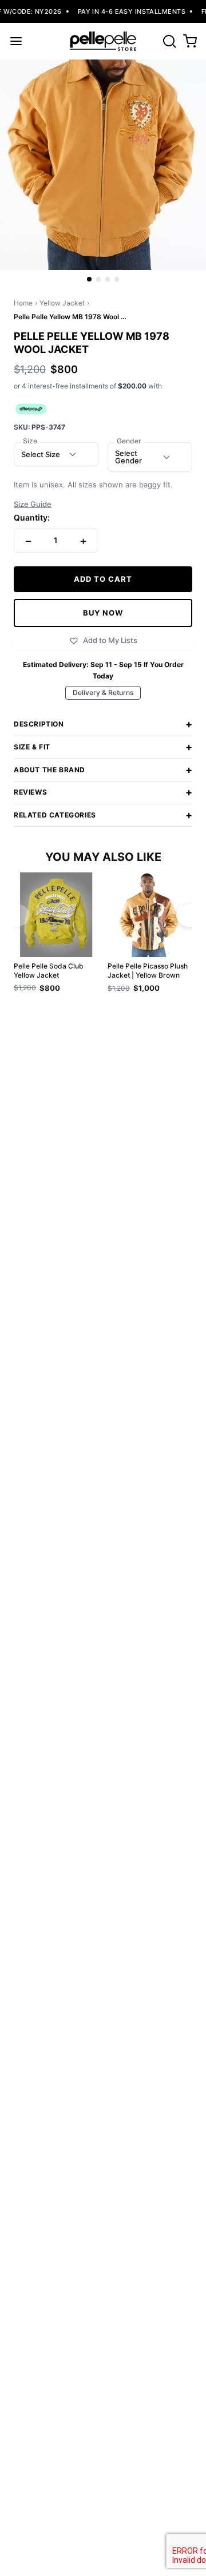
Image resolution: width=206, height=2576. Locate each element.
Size (30, 441)
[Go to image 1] (89, 279)
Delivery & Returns (103, 692)
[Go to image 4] (117, 279)
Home (23, 303)
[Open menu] (16, 41)
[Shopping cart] (190, 41)
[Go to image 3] (108, 279)
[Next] (190, 915)
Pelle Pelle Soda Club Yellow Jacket (49, 971)
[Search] (169, 41)
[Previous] (16, 915)
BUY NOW (103, 613)
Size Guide (33, 504)
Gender (129, 441)
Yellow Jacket (62, 303)
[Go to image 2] (98, 279)
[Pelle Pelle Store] (103, 41)
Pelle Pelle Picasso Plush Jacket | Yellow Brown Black (148, 971)
